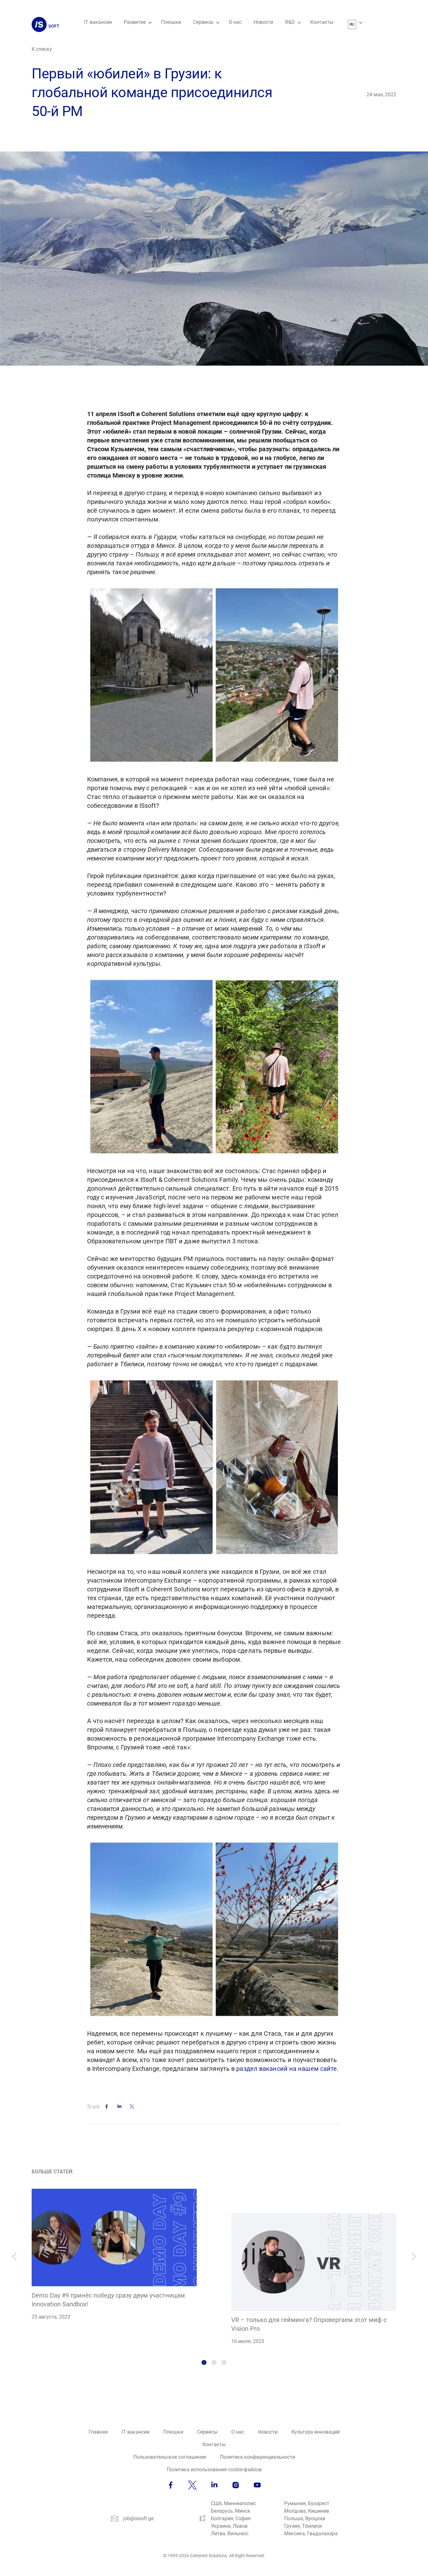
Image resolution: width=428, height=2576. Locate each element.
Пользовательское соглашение (170, 2457)
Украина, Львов (229, 2526)
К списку (42, 49)
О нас (235, 22)
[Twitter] (132, 2105)
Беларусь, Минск (231, 2511)
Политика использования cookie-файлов (214, 2470)
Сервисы (203, 22)
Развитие (135, 22)
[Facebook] (107, 2105)
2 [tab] (214, 2362)
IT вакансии (98, 22)
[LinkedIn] (119, 2105)
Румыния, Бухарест (307, 2503)
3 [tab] (224, 2362)
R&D (290, 22)
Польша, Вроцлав (305, 2518)
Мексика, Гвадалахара (311, 2534)
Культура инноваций (316, 2432)
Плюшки (171, 22)
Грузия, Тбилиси (303, 2526)
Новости (263, 22)
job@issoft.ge (138, 2518)
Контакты (322, 22)
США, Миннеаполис (233, 2503)
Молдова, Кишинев (307, 2511)
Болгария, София (231, 2518)
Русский (352, 24)
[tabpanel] (114, 2255)
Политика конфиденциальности (258, 2457)
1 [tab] (204, 2362)
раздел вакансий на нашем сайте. (287, 2069)
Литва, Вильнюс (230, 2534)
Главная (98, 2432)
